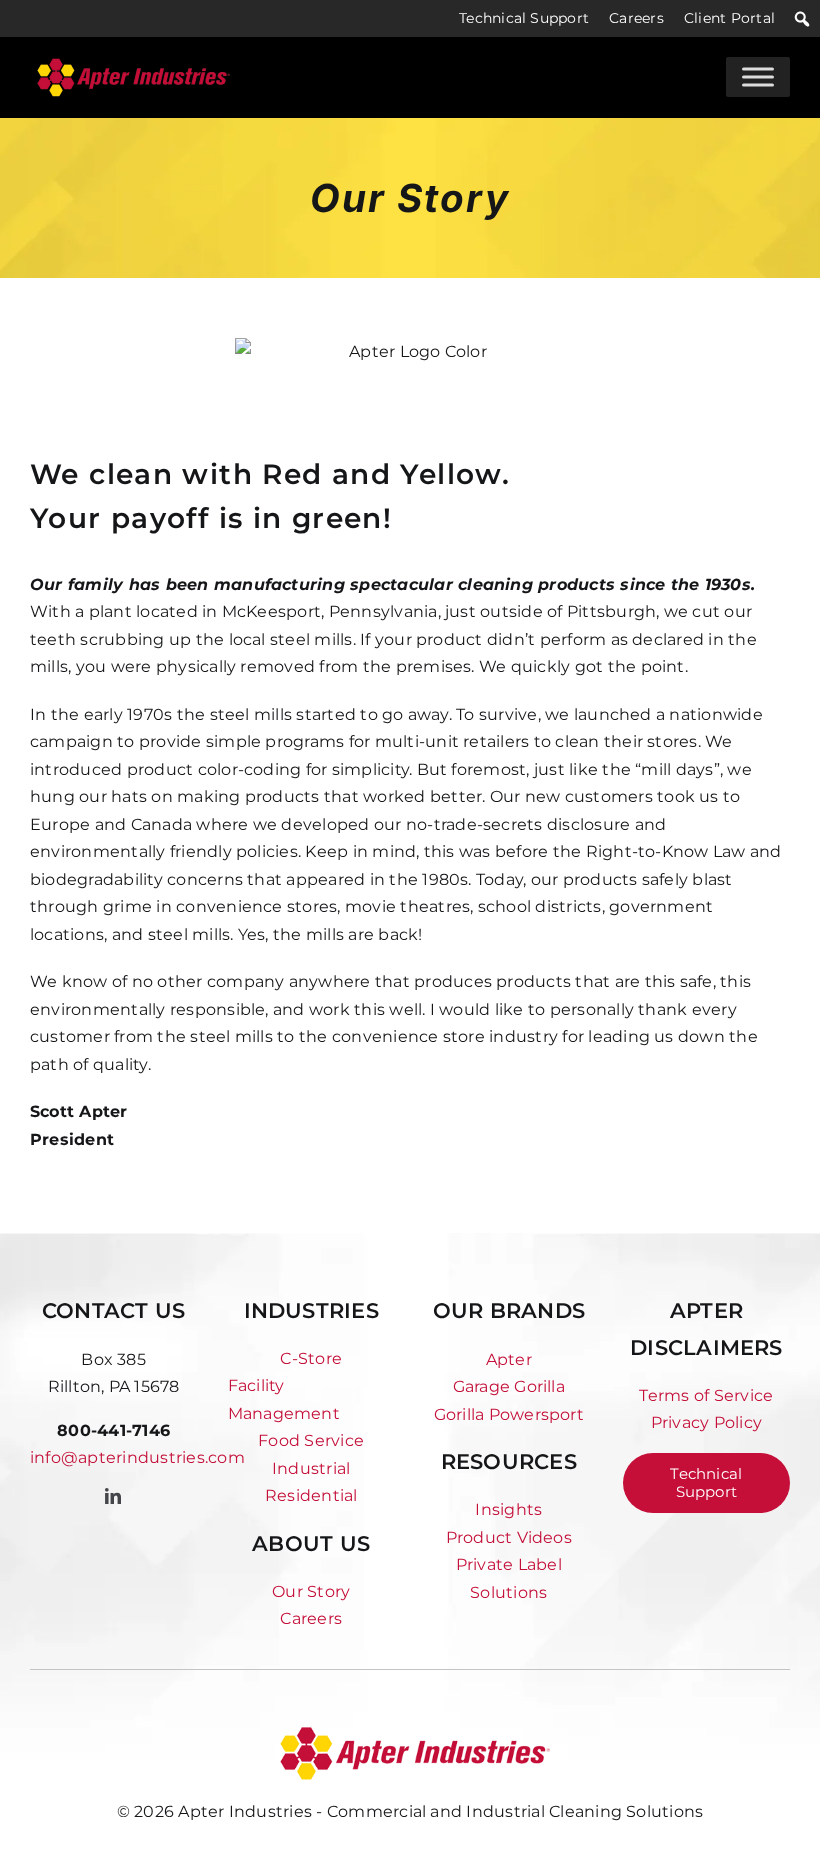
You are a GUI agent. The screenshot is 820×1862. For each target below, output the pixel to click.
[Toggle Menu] (758, 77)
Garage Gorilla (509, 1386)
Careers (636, 18)
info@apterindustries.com (137, 1457)
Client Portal (729, 18)
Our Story (311, 1591)
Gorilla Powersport (509, 1414)
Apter (509, 1359)
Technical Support (524, 18)
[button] (802, 18)
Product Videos (509, 1537)
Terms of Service (706, 1395)
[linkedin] (113, 1496)
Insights (508, 1509)
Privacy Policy (706, 1422)
